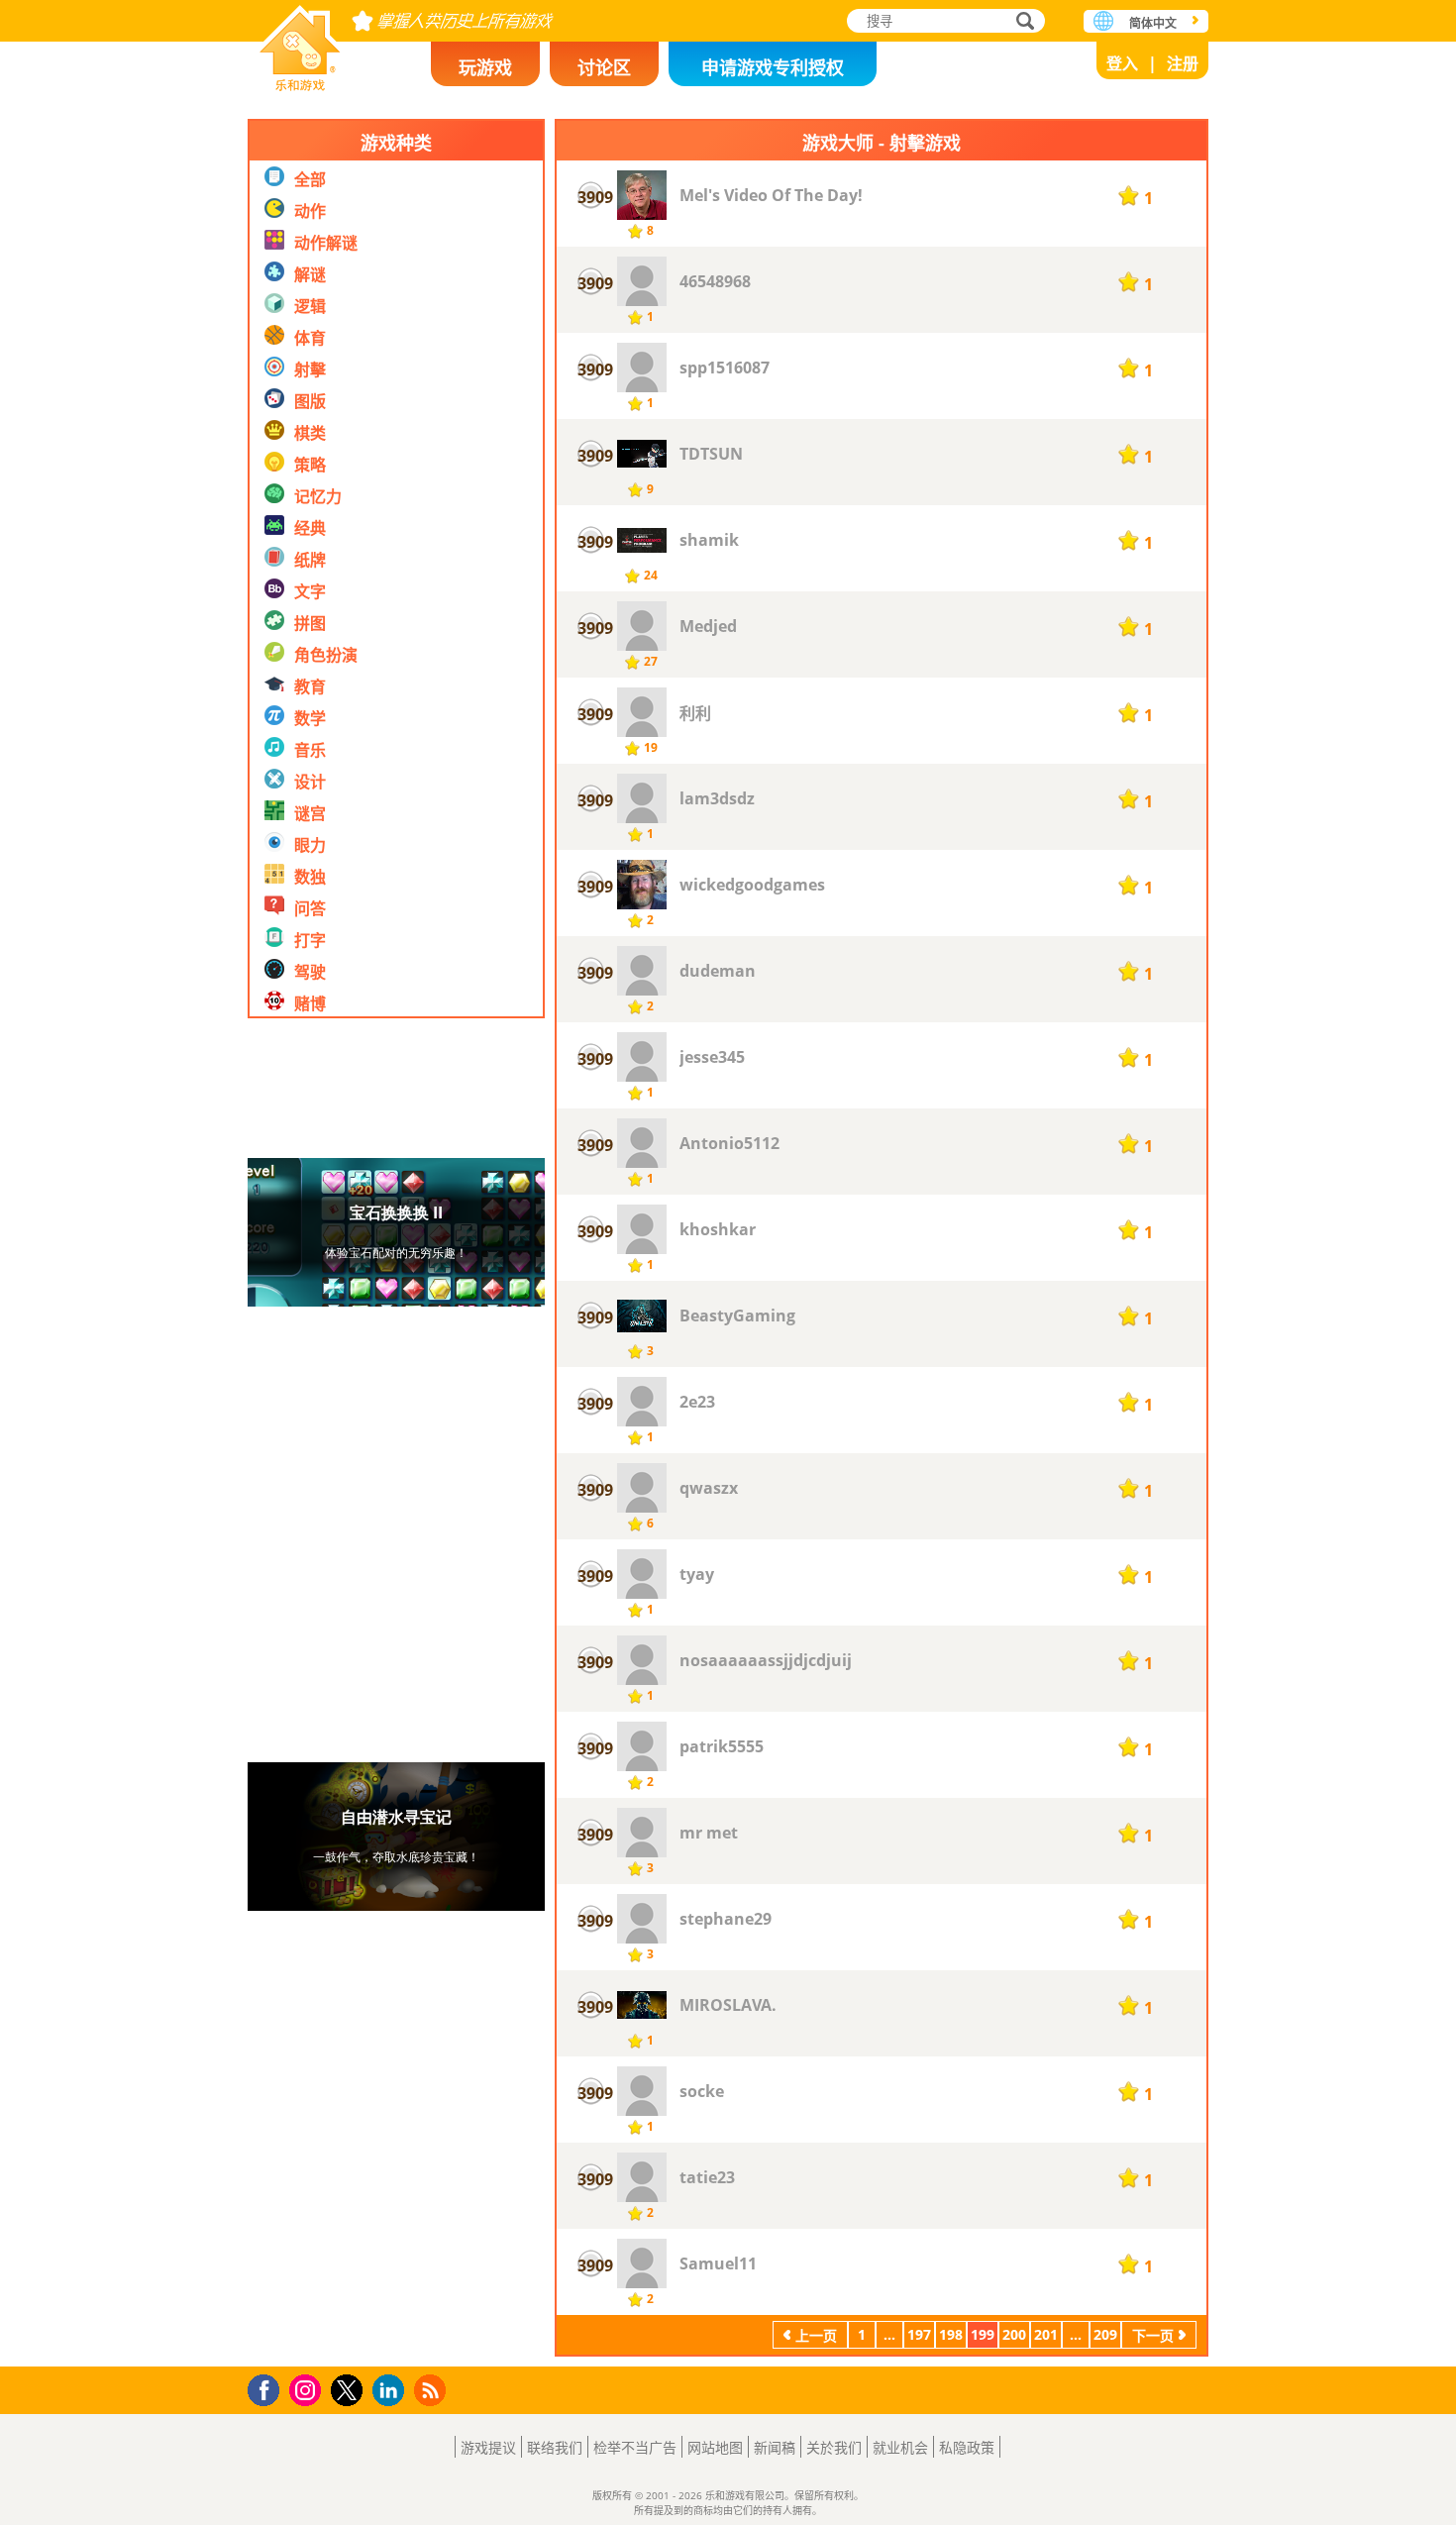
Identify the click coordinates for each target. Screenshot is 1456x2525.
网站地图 (715, 2447)
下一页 (1153, 2335)
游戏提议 (488, 2447)
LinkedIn (392, 2391)
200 (1014, 2334)
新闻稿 (775, 2447)
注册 (1183, 63)
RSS (432, 2390)
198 (951, 2334)
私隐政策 (967, 2447)
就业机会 (900, 2447)
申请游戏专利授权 (773, 67)
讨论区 (604, 67)
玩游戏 (485, 67)
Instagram (308, 2389)
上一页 (816, 2335)
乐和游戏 (300, 42)
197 (919, 2334)
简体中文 (1153, 23)
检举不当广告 (635, 2447)
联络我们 (555, 2447)
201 (1046, 2334)
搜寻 (1022, 23)
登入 (1122, 63)
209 (1105, 2334)
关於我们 (834, 2447)
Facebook (269, 2388)
